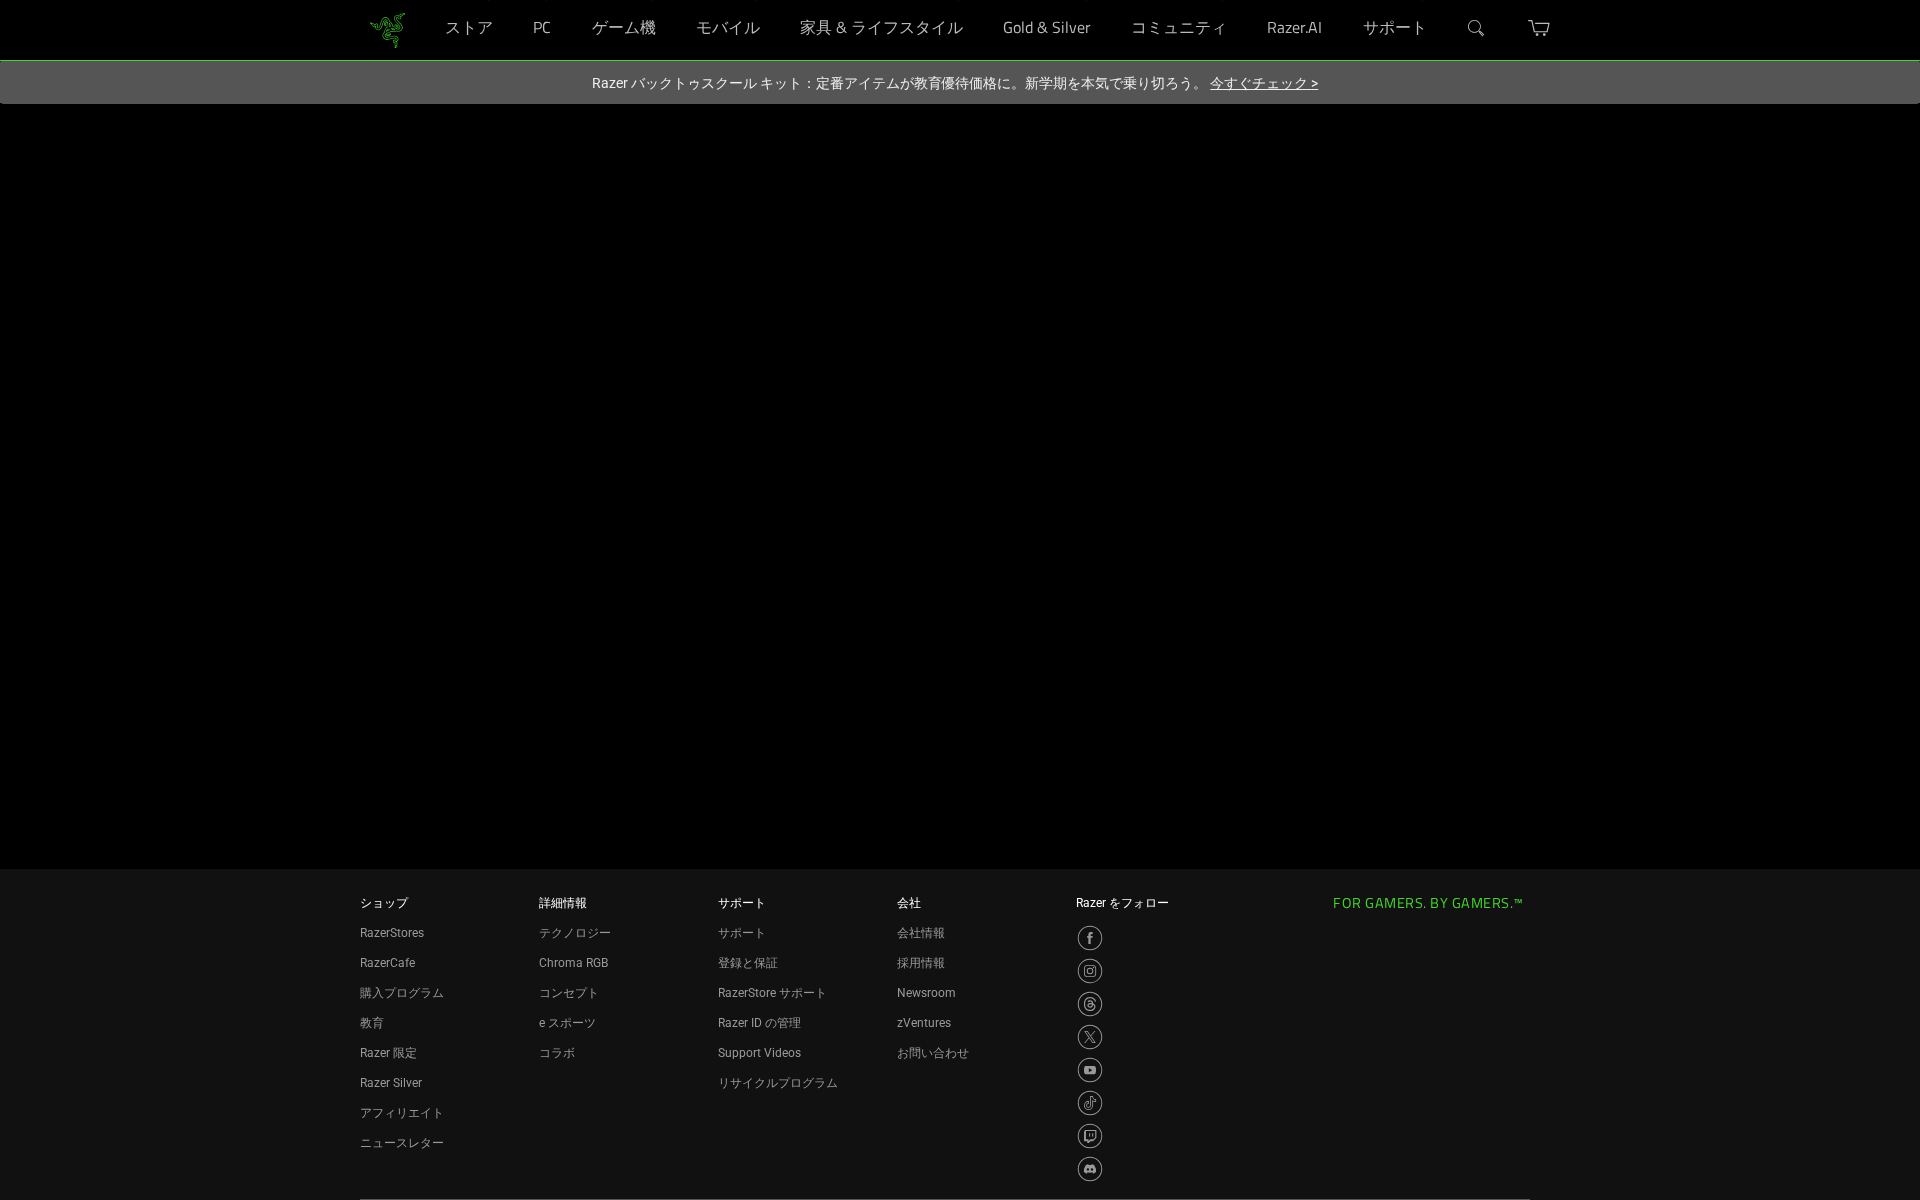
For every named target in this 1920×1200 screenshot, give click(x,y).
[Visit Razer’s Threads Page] (1090, 1004)
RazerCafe (387, 963)
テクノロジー (575, 933)
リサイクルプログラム (778, 1083)
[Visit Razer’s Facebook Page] (1090, 938)
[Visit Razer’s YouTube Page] (1090, 1070)
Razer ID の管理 (759, 1023)
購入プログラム (402, 993)
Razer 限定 (388, 1053)
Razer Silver (391, 1083)
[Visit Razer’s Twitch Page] (1090, 1136)
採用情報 (921, 963)
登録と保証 (748, 963)
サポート (742, 933)
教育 (372, 1023)
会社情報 (921, 933)
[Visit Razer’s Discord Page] (1090, 1169)
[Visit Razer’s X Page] (1090, 1037)
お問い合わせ (933, 1053)
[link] (387, 28)
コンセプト (569, 993)
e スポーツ (567, 1023)
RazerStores (392, 933)
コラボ (557, 1053)
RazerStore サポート (772, 993)
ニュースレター (402, 1143)
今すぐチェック (1264, 83)
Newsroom (926, 993)
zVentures (924, 1023)
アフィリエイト (402, 1113)
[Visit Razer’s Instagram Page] (1090, 971)
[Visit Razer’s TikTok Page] (1090, 1103)
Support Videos (759, 1053)
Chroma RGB (573, 963)
